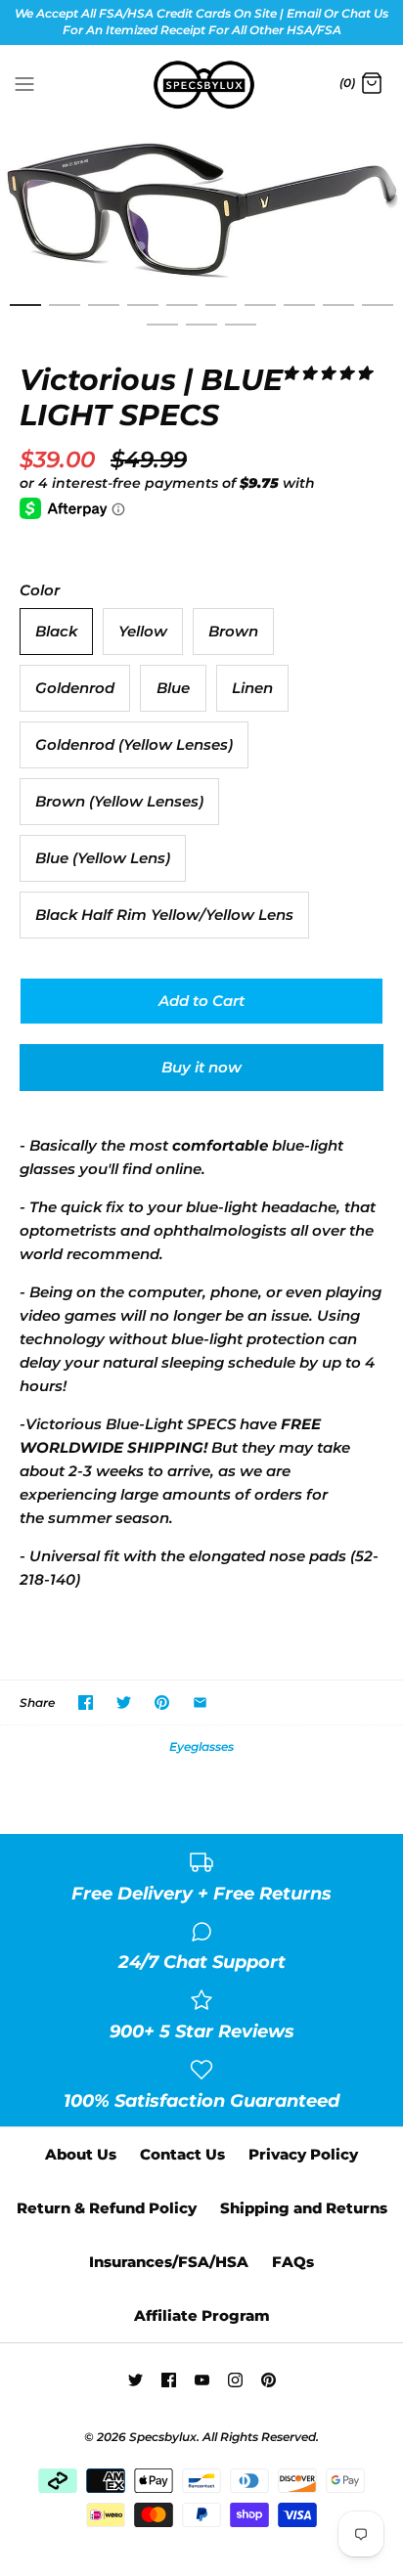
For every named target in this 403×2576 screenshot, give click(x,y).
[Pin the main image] (162, 1703)
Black (56, 631)
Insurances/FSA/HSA (169, 2262)
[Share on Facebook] (86, 1703)
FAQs (293, 2262)
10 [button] (378, 314)
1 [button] (25, 314)
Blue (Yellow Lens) (103, 858)
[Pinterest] (269, 2380)
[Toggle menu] (24, 83)
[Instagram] (235, 2380)
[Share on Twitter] (124, 1703)
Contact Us (182, 2154)
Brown (233, 631)
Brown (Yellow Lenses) (119, 801)
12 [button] (201, 333)
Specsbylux (163, 2437)
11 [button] (162, 333)
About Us (81, 2154)
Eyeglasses (201, 1746)
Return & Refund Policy (107, 2208)
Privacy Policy (303, 2154)
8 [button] (299, 314)
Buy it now (201, 1067)
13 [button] (241, 333)
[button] (327, 373)
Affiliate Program (202, 2315)
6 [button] (221, 314)
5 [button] (182, 314)
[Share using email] (200, 1703)
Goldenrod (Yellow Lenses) (134, 744)
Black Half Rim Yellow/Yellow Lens (164, 915)
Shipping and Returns (304, 2208)
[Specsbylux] (202, 85)
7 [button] (260, 314)
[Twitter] (135, 2380)
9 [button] (338, 314)
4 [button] (143, 314)
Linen (252, 688)
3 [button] (104, 314)
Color (40, 590)
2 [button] (65, 314)
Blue (173, 688)
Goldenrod (75, 688)
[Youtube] (202, 2380)
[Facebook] (169, 2380)
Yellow (143, 631)
